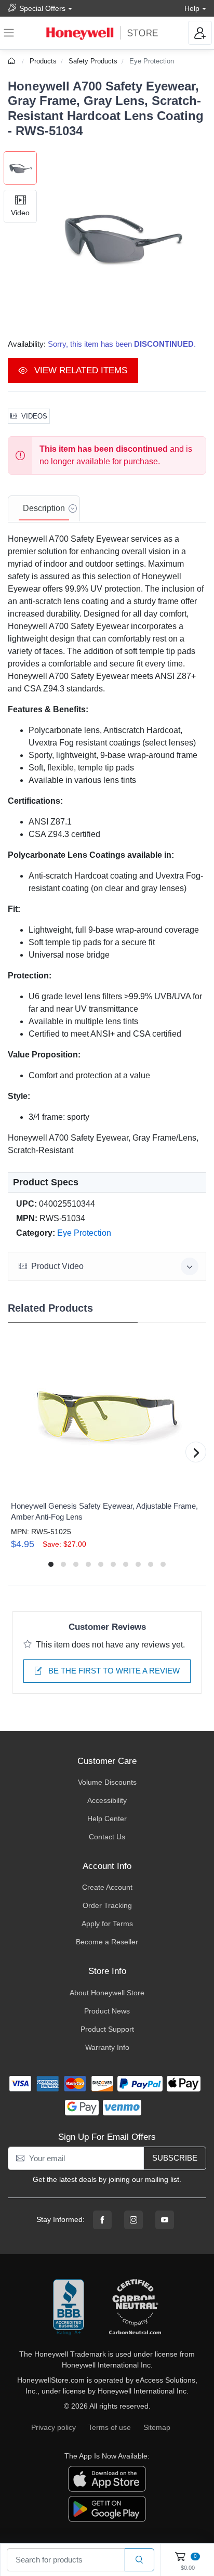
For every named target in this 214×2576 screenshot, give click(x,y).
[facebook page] (102, 2220)
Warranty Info (107, 2047)
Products (43, 61)
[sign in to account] (200, 33)
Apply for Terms (107, 1924)
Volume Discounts (107, 1782)
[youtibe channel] (165, 2220)
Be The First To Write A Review (113, 1671)
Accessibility (107, 1800)
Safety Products (93, 61)
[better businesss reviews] (69, 2308)
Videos (34, 416)
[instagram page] (133, 2220)
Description (44, 508)
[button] (122, 236)
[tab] (44, 509)
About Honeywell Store (107, 1993)
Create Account (107, 1887)
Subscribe (175, 2158)
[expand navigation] (9, 33)
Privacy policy (53, 2427)
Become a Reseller (107, 1942)
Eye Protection (152, 61)
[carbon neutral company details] (135, 2308)
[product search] (139, 2560)
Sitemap (157, 2427)
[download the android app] (107, 2508)
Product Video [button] (57, 1266)
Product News (107, 2011)
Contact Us (107, 1837)
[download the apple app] (107, 2478)
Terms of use (110, 2427)
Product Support (107, 2029)
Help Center (107, 1819)
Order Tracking (107, 1905)
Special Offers (42, 8)
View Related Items (79, 370)
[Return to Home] (13, 61)
